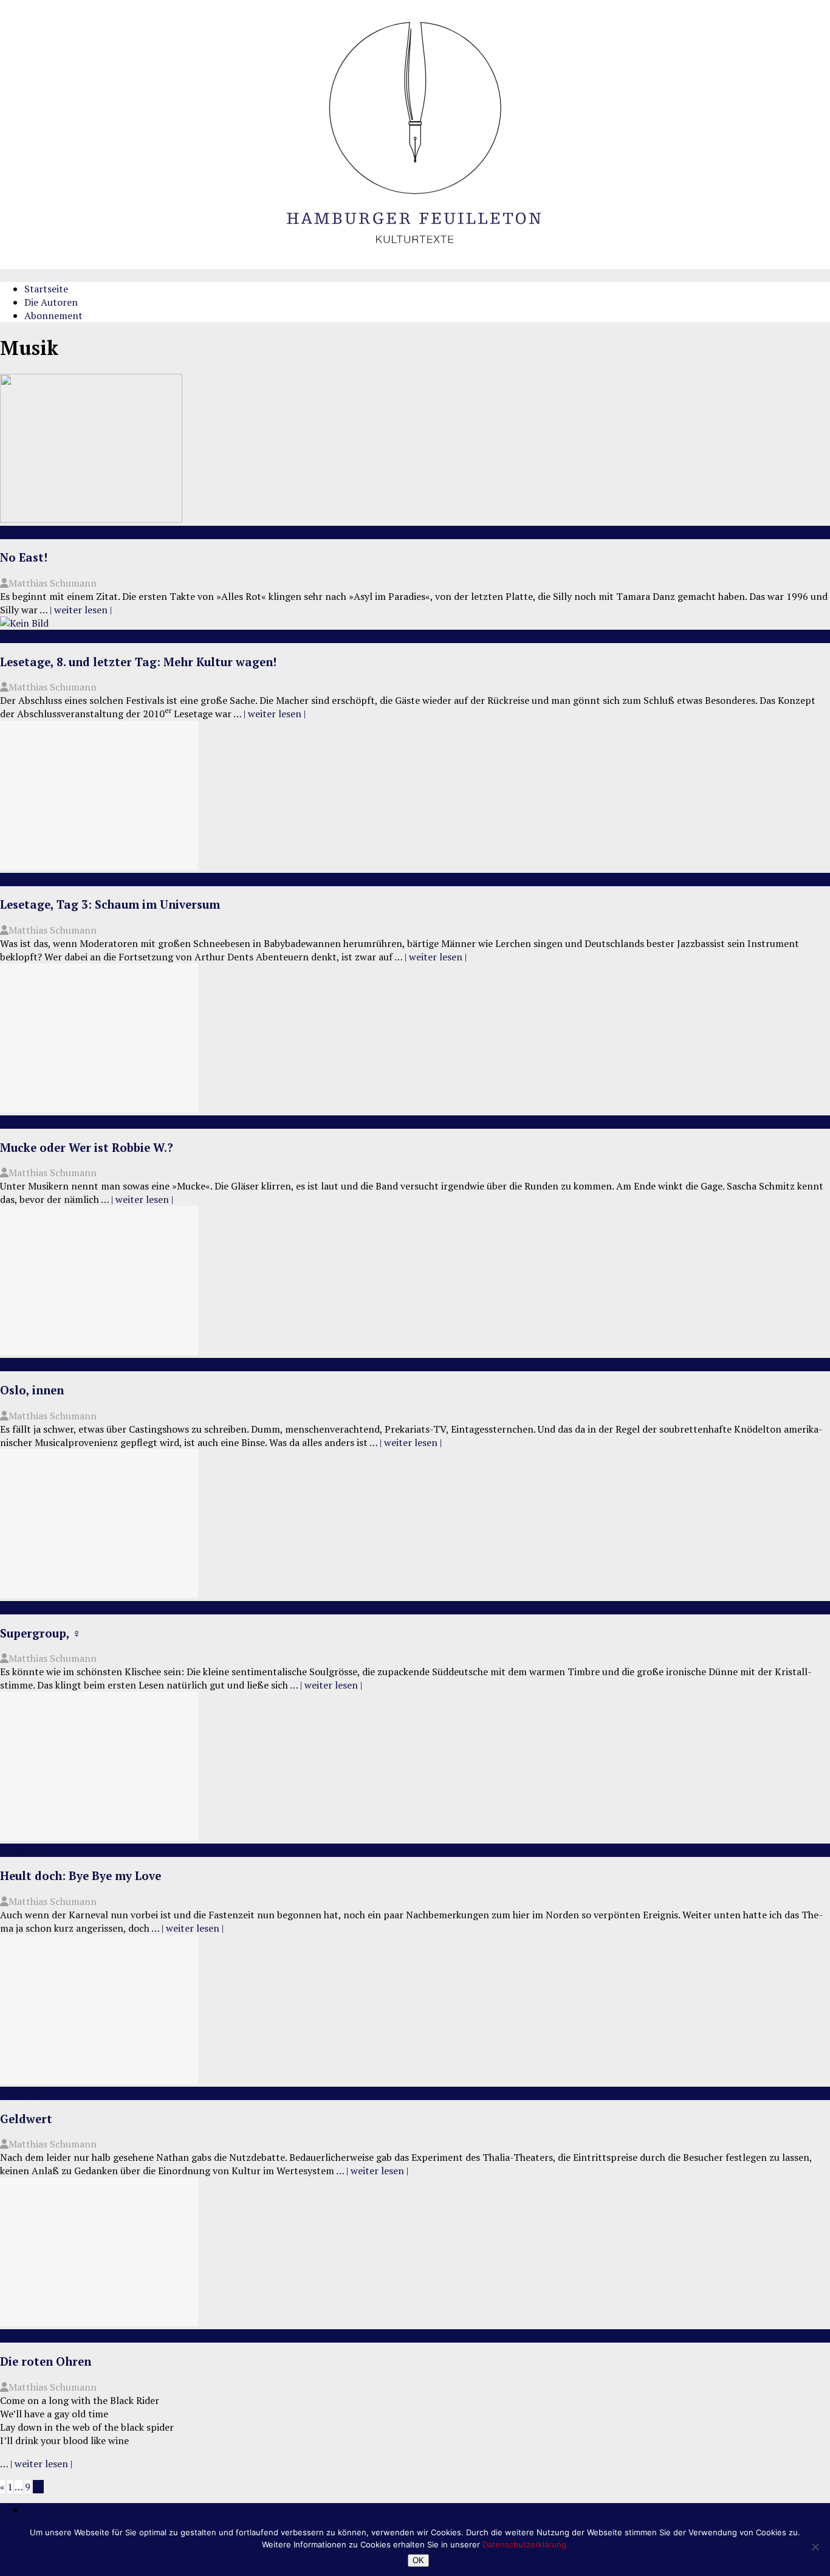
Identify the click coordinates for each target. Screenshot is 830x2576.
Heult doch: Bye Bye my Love (81, 1876)
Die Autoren (51, 302)
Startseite (46, 289)
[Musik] (91, 519)
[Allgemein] (99, 1594)
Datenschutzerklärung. (526, 2544)
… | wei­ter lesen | (76, 610)
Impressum (49, 2510)
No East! (24, 557)
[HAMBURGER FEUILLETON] (415, 266)
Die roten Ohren (46, 2361)
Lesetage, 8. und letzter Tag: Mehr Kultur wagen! (138, 662)
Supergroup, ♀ (40, 1633)
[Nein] (815, 2547)
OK (418, 2561)
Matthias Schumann (53, 583)
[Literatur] (24, 623)
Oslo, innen (32, 1390)
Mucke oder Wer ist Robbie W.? (87, 1148)
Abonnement (53, 315)
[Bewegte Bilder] (99, 1351)
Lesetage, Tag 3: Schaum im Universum (110, 904)
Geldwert (26, 2119)
